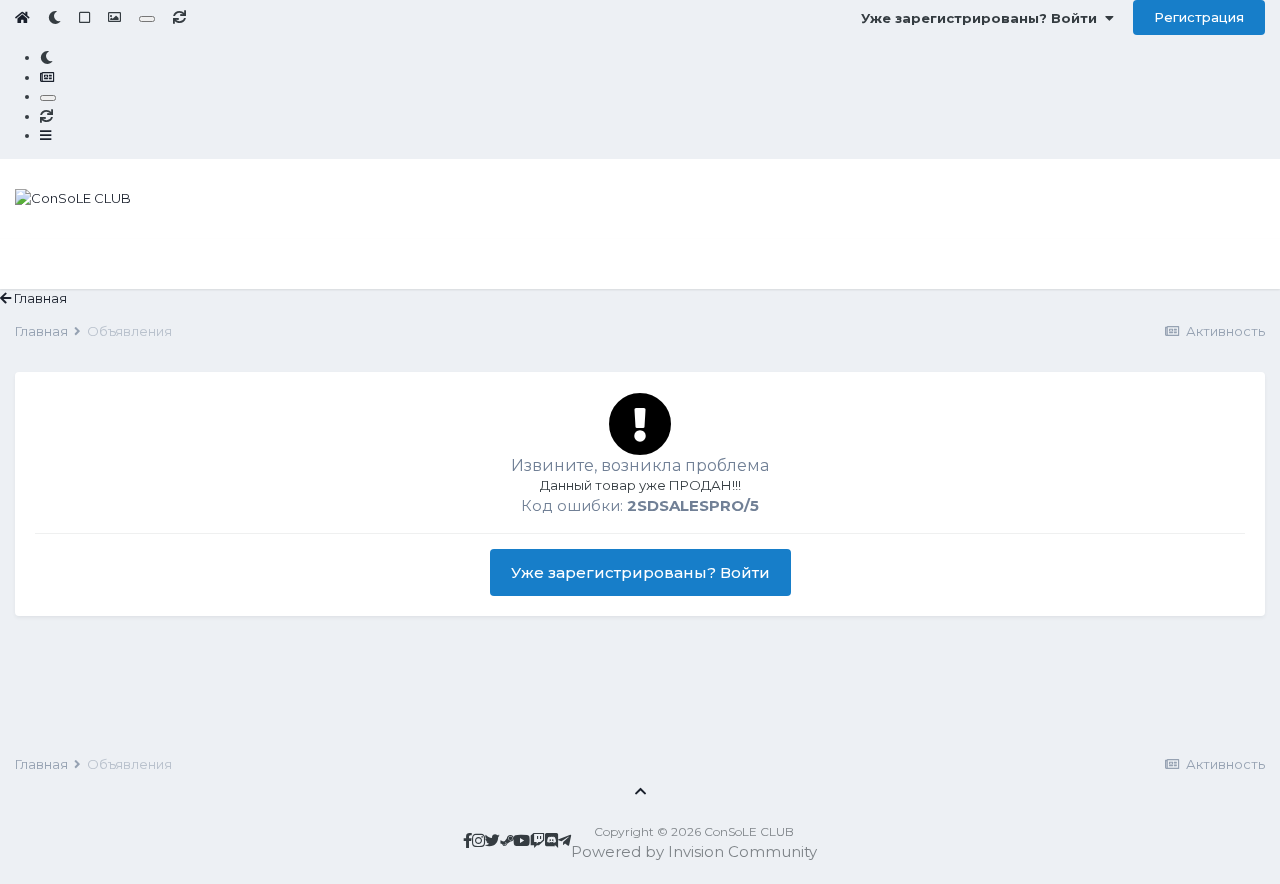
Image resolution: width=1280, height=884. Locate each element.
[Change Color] (147, 19)
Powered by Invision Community (694, 851)
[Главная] (22, 17)
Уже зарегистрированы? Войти (983, 18)
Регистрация (1199, 17)
